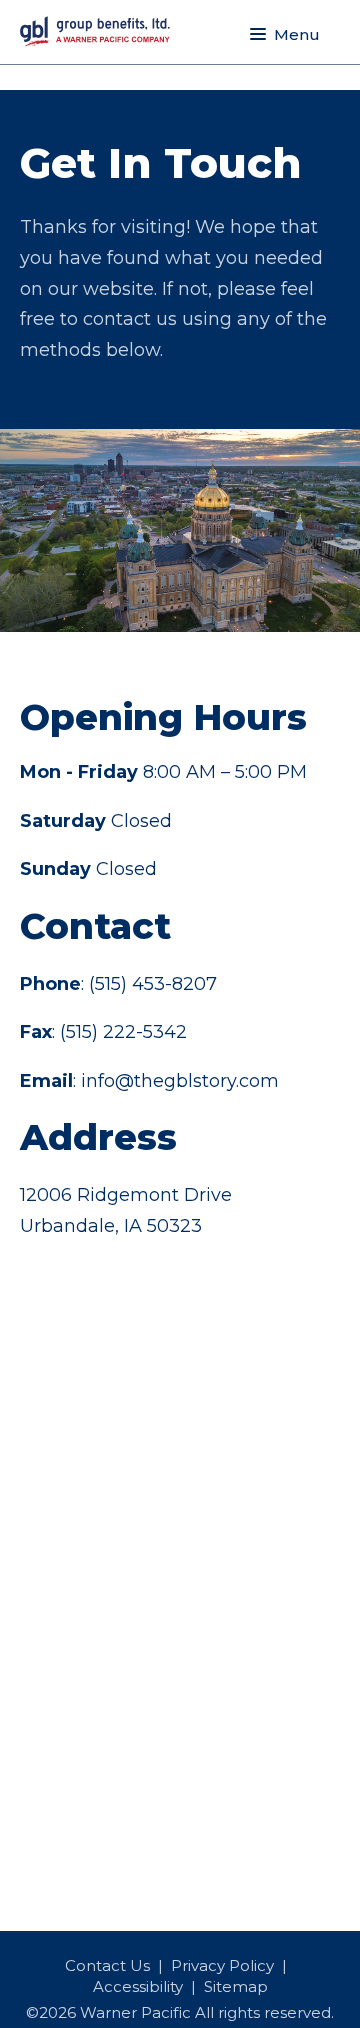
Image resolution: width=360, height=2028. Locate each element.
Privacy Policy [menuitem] (222, 1965)
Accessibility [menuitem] (138, 1986)
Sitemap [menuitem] (236, 1986)
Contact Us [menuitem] (107, 1965)
